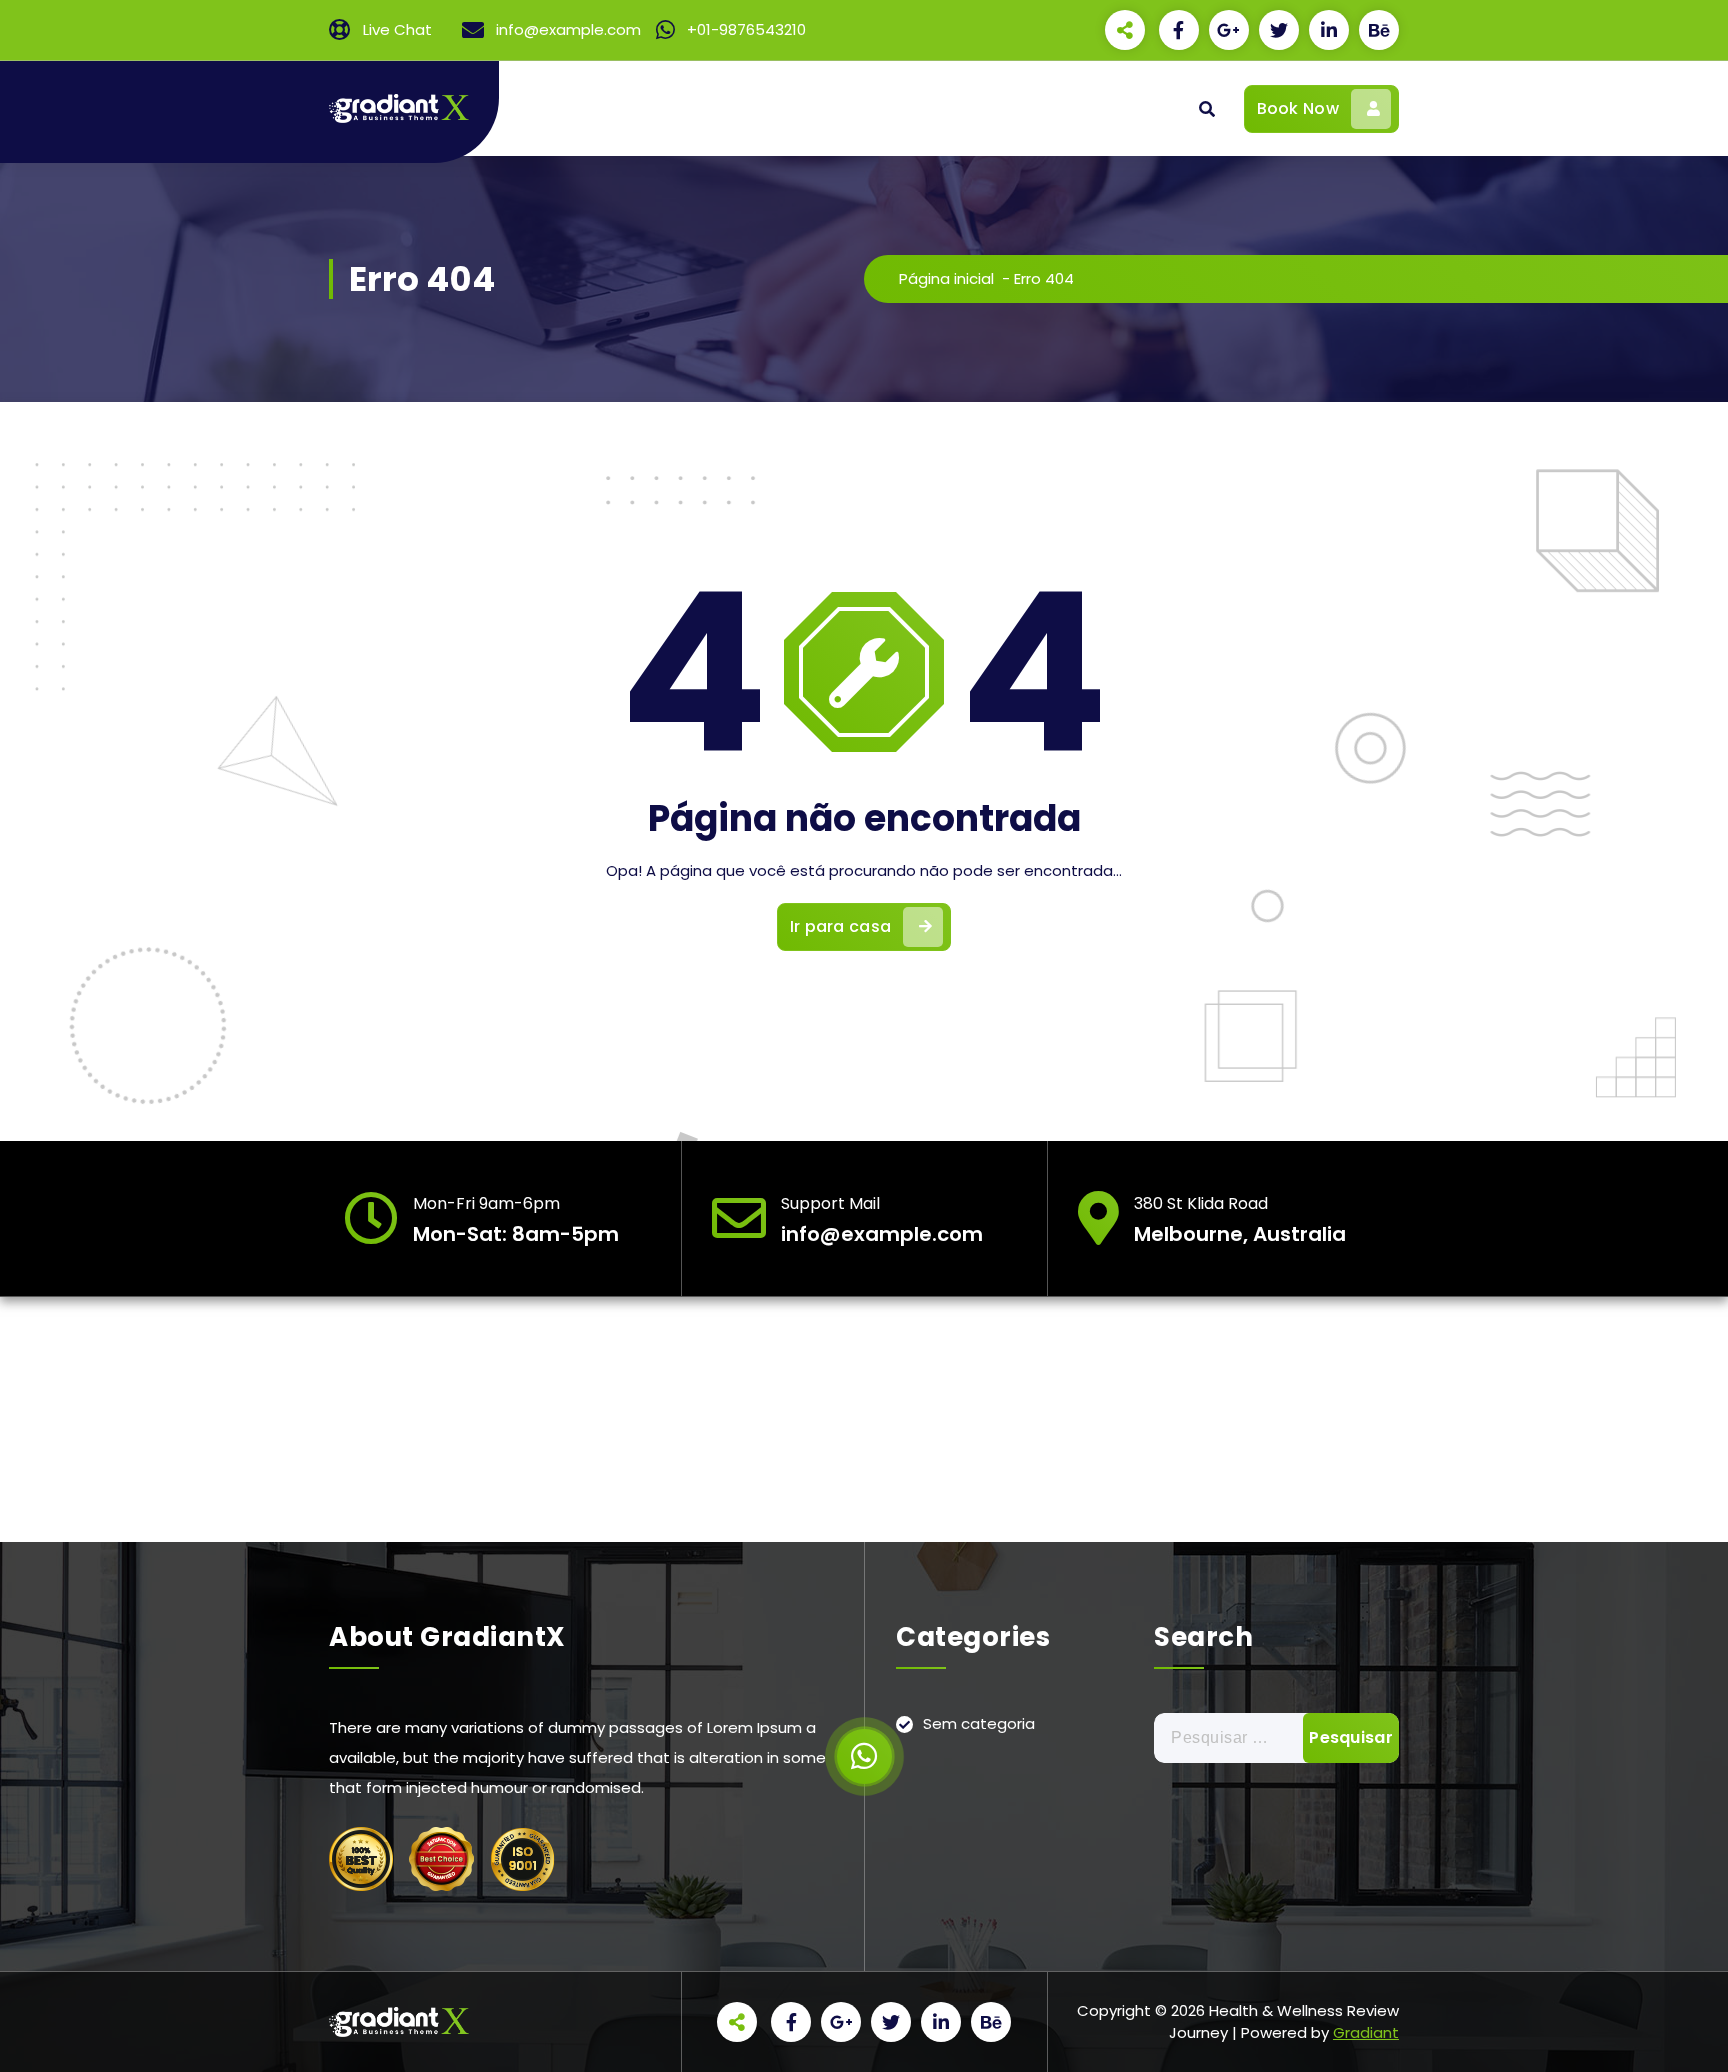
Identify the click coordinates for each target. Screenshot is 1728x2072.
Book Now (1298, 108)
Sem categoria (979, 1723)
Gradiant (1366, 2032)
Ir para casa (841, 926)
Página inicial (946, 278)
